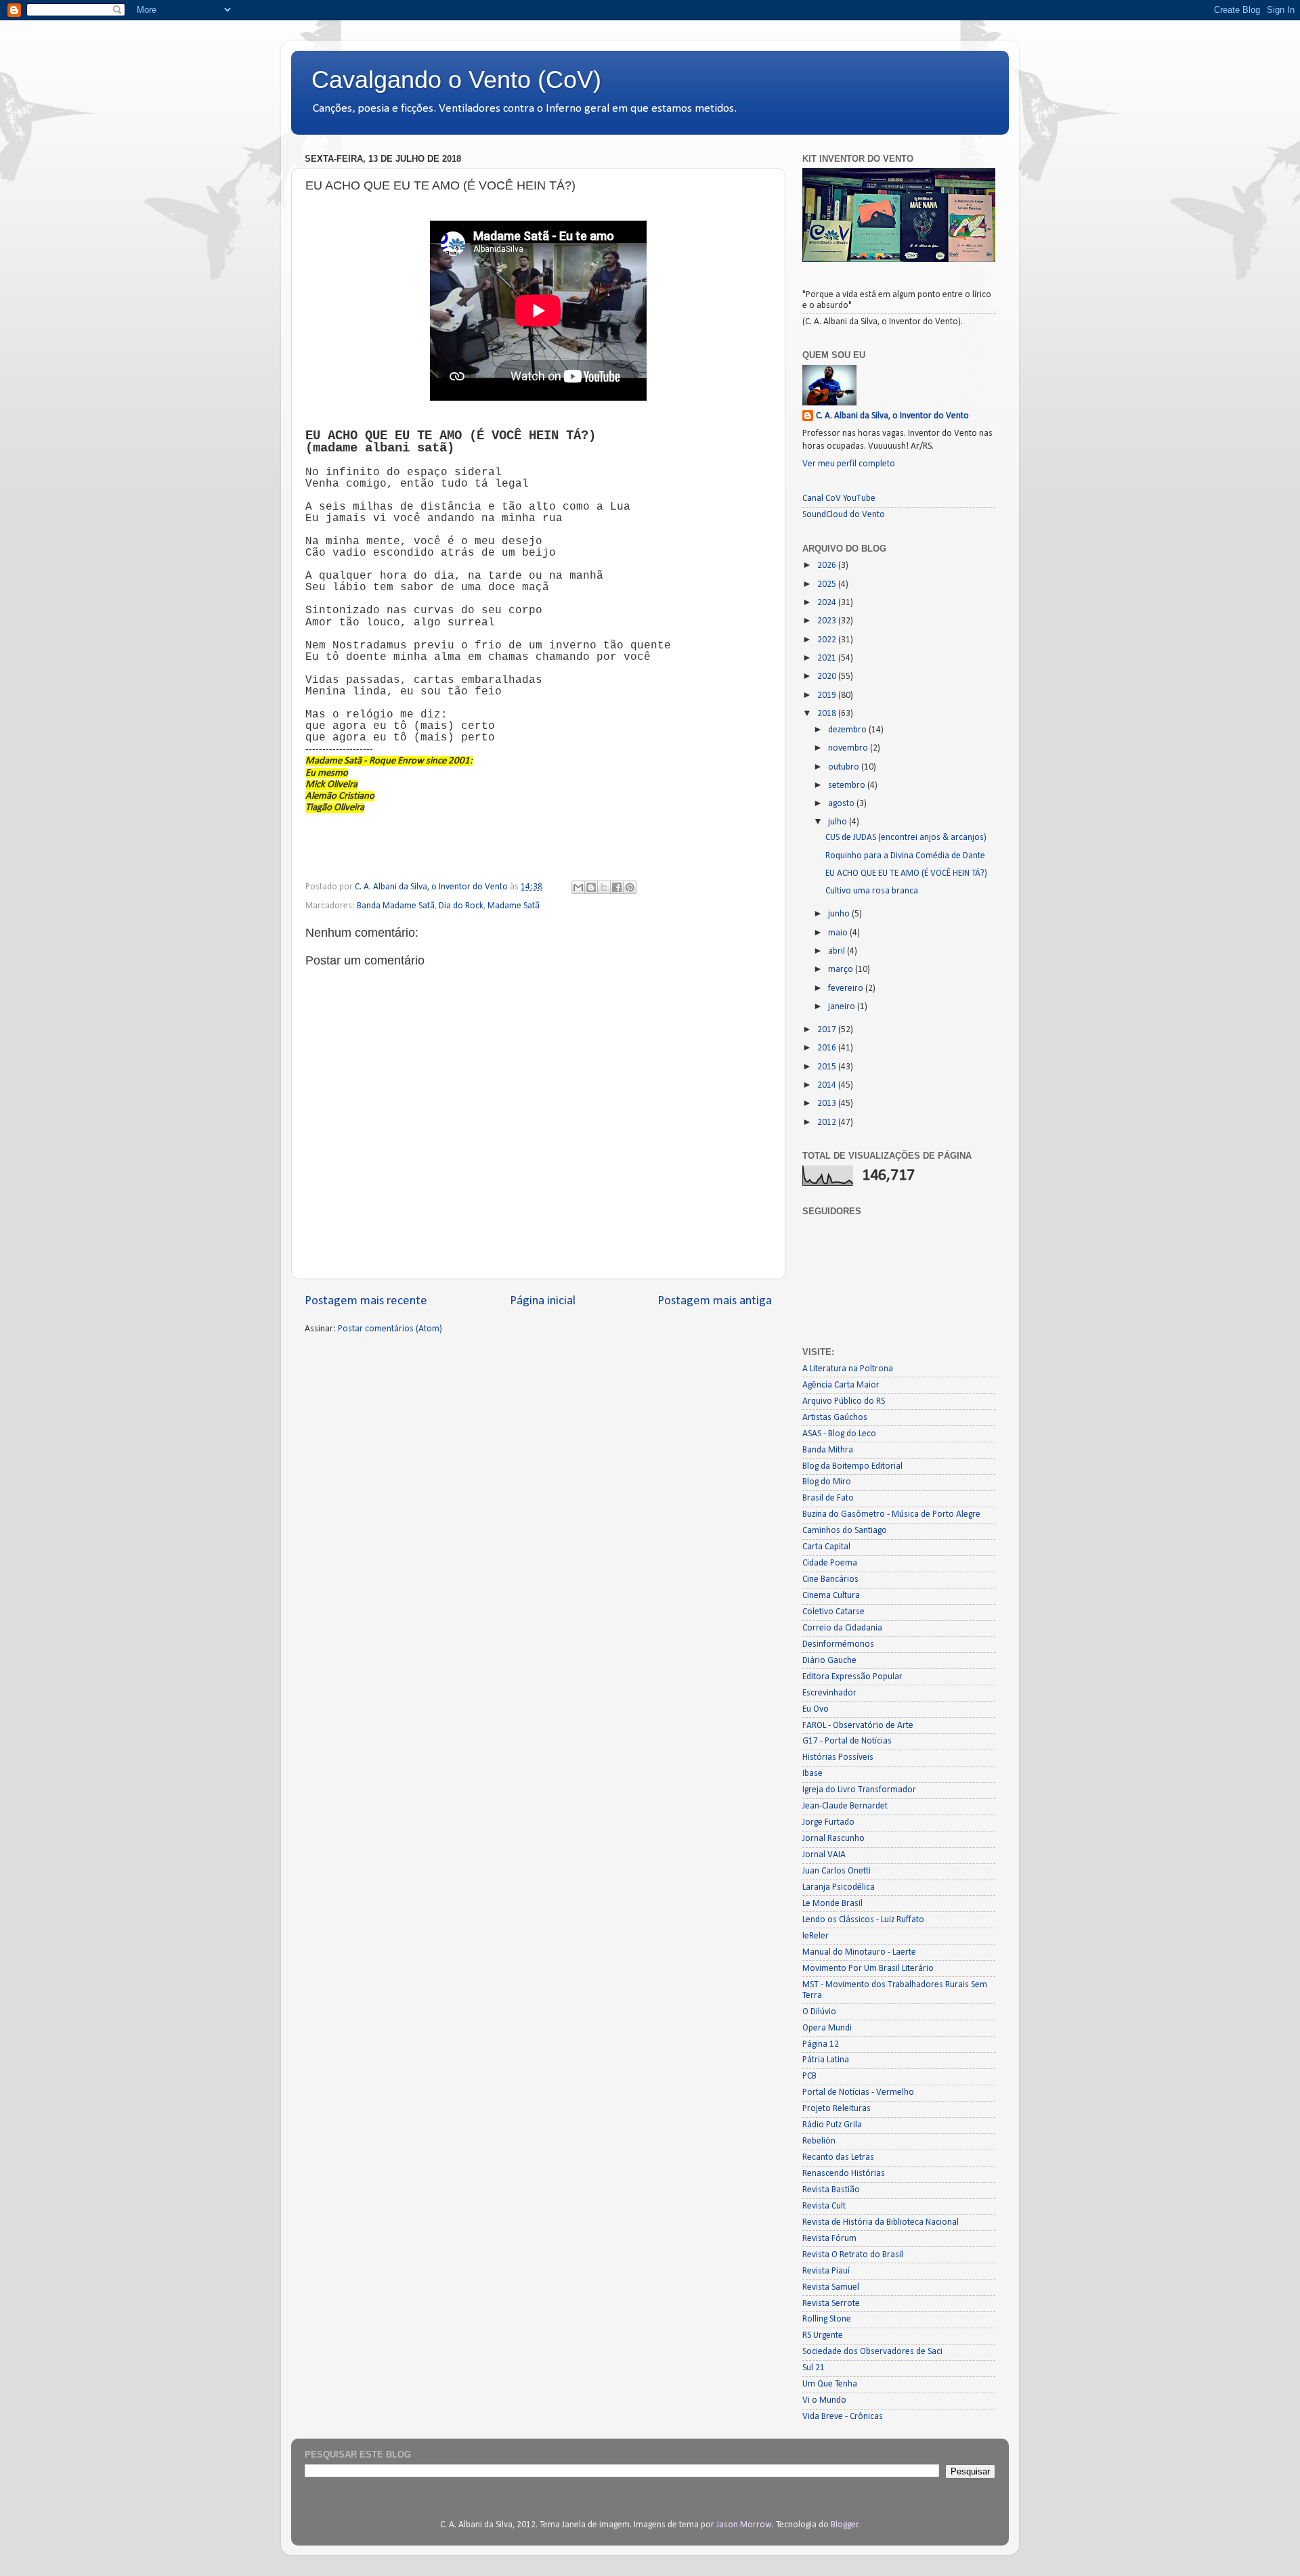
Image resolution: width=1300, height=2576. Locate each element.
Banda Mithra (828, 1450)
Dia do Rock (461, 906)
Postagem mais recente (366, 1301)
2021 (828, 658)
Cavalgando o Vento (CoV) (456, 80)
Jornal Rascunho (833, 1839)
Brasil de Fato (828, 1498)
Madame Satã (514, 906)
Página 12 (821, 2044)
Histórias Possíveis (838, 1757)
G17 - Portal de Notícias (847, 1741)
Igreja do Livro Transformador (859, 1790)
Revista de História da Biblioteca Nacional (881, 2222)
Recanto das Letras (838, 2157)
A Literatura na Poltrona (848, 1369)
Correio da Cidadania (842, 1628)
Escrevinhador (829, 1693)
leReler (816, 1936)
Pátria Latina (826, 2060)
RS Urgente (823, 2335)
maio (839, 933)
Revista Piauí (826, 2271)
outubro (845, 767)
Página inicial (543, 1301)
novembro (849, 748)
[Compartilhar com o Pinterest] (630, 887)
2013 (828, 1104)
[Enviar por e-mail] (578, 887)
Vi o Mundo (824, 2400)
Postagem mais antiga (715, 1301)
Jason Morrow (744, 2525)
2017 (828, 1030)
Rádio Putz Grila (832, 2125)
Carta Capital (826, 1547)
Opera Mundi (827, 2028)
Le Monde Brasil (832, 1904)
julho (839, 822)
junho (840, 914)
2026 (828, 565)
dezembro (848, 730)
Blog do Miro (827, 1482)
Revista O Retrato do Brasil (853, 2255)
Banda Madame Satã (396, 906)
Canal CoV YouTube (839, 498)
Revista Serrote (831, 2304)
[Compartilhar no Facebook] (617, 887)
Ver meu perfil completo (849, 464)
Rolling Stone (827, 2319)
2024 (828, 603)
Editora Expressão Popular (852, 1677)
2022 (828, 640)
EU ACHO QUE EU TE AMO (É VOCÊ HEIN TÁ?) (906, 873)
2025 (828, 584)
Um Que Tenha (830, 2384)
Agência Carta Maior (841, 1385)
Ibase (812, 1774)
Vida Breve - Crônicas (843, 2417)
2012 (828, 1123)
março (842, 970)
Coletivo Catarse (833, 1612)
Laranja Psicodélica (839, 1887)
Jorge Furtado (828, 1822)
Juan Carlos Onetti (837, 1871)
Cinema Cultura (831, 1596)
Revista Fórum (829, 2239)
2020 (828, 676)
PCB (809, 2076)
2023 (828, 621)
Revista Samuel (831, 2287)
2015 (828, 1067)
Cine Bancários (830, 1579)
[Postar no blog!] (591, 887)
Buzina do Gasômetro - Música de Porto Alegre (891, 1514)
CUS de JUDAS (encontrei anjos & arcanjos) (906, 838)
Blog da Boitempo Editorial (852, 1466)
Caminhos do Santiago (845, 1531)
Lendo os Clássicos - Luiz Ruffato (863, 1920)
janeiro (843, 1007)
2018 (828, 714)
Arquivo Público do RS (844, 1401)
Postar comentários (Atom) (390, 1329)
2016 (828, 1048)
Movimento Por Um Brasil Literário (868, 1969)
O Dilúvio (819, 2012)
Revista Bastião (831, 2190)
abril (838, 951)
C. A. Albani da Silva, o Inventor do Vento (892, 416)
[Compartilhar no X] (604, 887)
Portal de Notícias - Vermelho (858, 2092)
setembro (848, 785)
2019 (828, 695)
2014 (828, 1085)
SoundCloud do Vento (844, 515)
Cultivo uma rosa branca (872, 891)
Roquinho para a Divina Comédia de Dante (905, 856)
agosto (842, 804)
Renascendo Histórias (844, 2174)
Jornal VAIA (824, 1855)
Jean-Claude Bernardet (845, 1806)
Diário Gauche (829, 1661)
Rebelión (819, 2141)
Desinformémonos (838, 1644)
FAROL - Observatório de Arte (858, 1726)
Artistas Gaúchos (835, 1418)
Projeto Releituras (837, 2109)
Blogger (845, 2525)
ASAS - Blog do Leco (839, 1434)
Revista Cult (824, 2206)
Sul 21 (814, 2368)
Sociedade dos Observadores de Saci (872, 2352)
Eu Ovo (816, 1709)
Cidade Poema (830, 1563)
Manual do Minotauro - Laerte (859, 1952)
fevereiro (847, 989)
